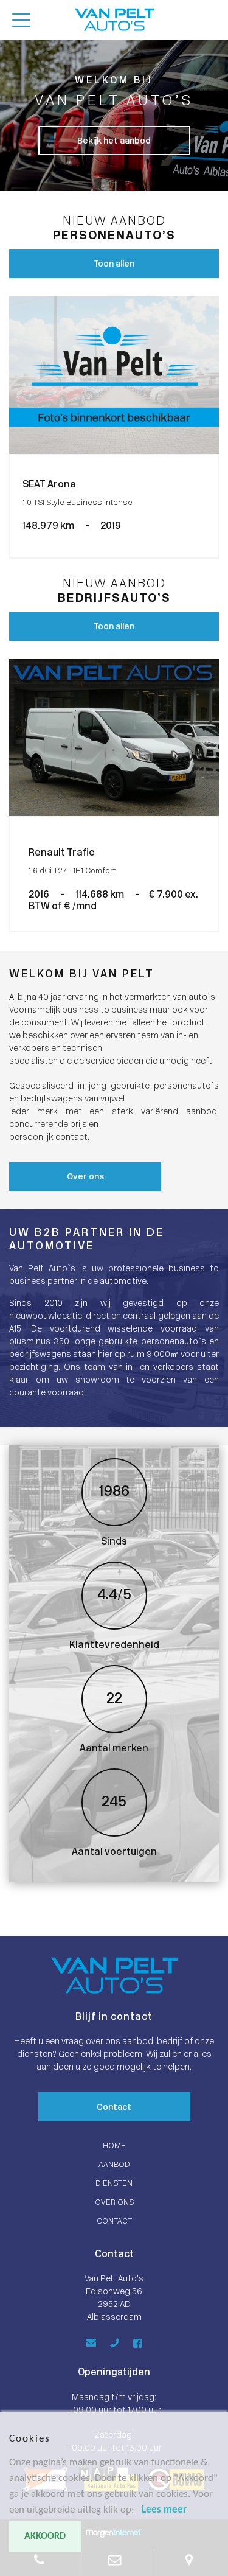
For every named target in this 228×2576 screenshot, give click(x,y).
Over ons (85, 1177)
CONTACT (114, 2222)
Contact (114, 2108)
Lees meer (164, 2510)
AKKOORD (45, 2536)
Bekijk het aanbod (114, 141)
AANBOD (114, 2165)
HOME (114, 2146)
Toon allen (114, 264)
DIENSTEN (114, 2184)
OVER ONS (114, 2203)
